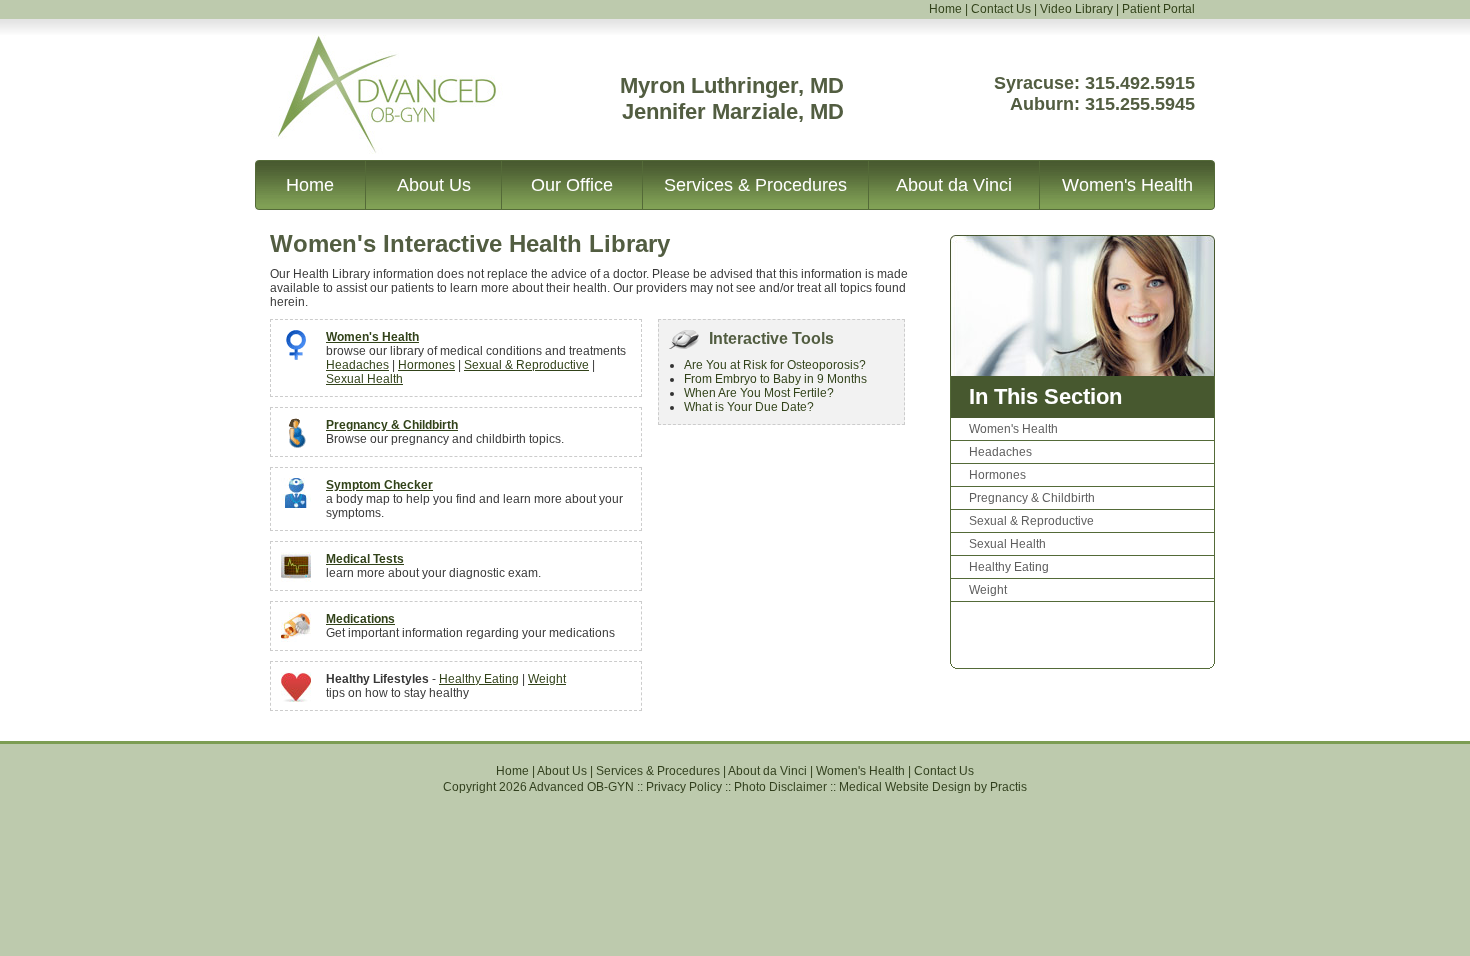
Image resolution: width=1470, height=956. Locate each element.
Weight (547, 679)
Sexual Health (364, 379)
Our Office (572, 185)
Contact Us (1001, 9)
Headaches (357, 365)
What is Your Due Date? (749, 407)
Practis (1008, 787)
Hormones (426, 365)
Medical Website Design (905, 787)
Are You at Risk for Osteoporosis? (775, 365)
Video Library (1076, 9)
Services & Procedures (755, 185)
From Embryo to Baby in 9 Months (775, 379)
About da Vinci (954, 185)
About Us (434, 185)
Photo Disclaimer (780, 787)
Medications (360, 619)
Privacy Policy (684, 787)
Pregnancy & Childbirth (392, 425)
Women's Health (1127, 185)
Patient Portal (1158, 9)
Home (945, 9)
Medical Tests (365, 559)
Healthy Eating (479, 679)
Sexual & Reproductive (526, 365)
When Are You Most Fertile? (759, 393)
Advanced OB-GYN (363, 48)
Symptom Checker (379, 485)
